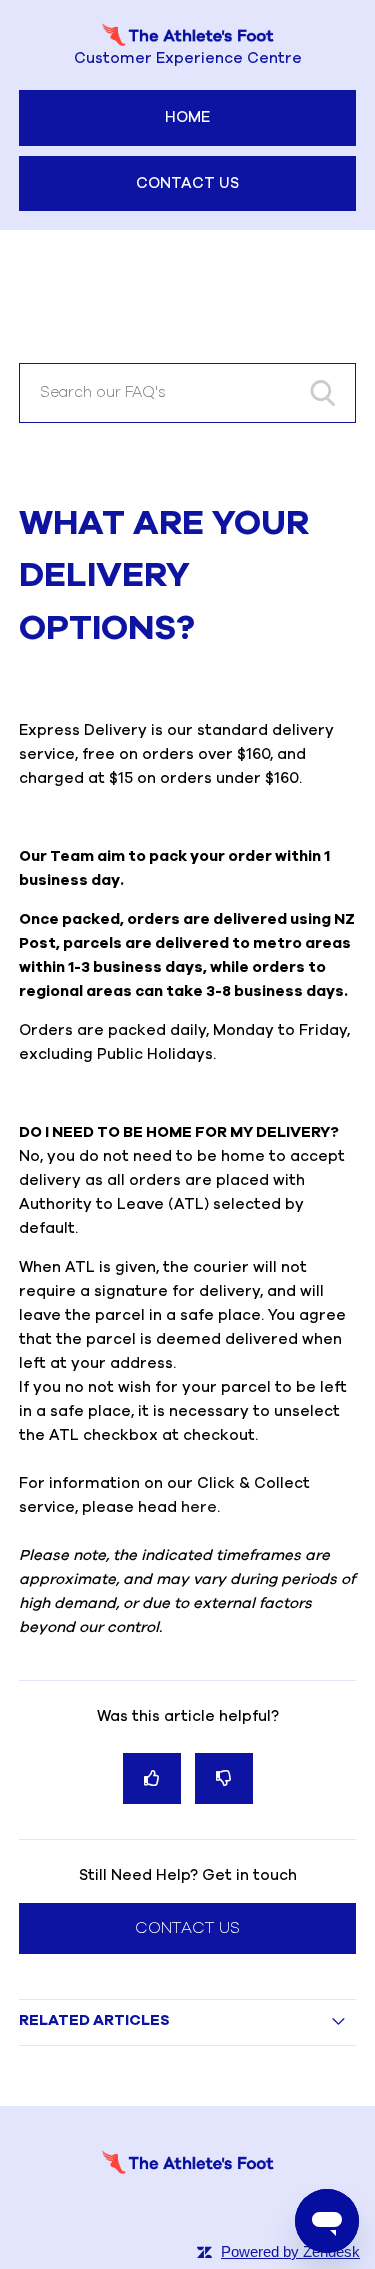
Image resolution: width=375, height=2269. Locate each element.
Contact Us (187, 183)
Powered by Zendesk (290, 2251)
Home (187, 117)
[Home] (188, 2173)
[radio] (152, 1778)
